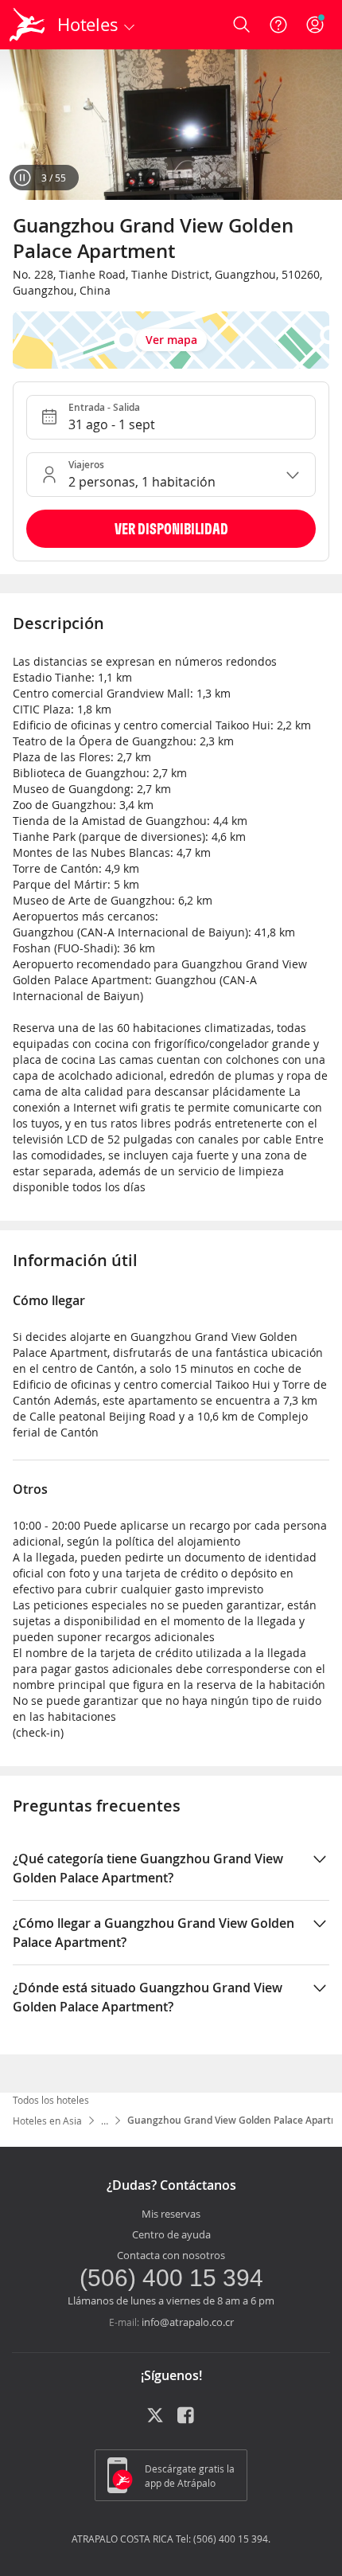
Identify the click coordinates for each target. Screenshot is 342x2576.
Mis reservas (171, 2214)
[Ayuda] (278, 25)
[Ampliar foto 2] (171, 125)
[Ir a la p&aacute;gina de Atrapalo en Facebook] (187, 2421)
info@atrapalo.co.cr (188, 2322)
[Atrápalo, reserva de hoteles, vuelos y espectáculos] (27, 25)
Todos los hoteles (51, 2100)
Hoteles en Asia (47, 2121)
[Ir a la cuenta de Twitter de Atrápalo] (155, 2421)
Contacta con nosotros (171, 2255)
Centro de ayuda (171, 2234)
